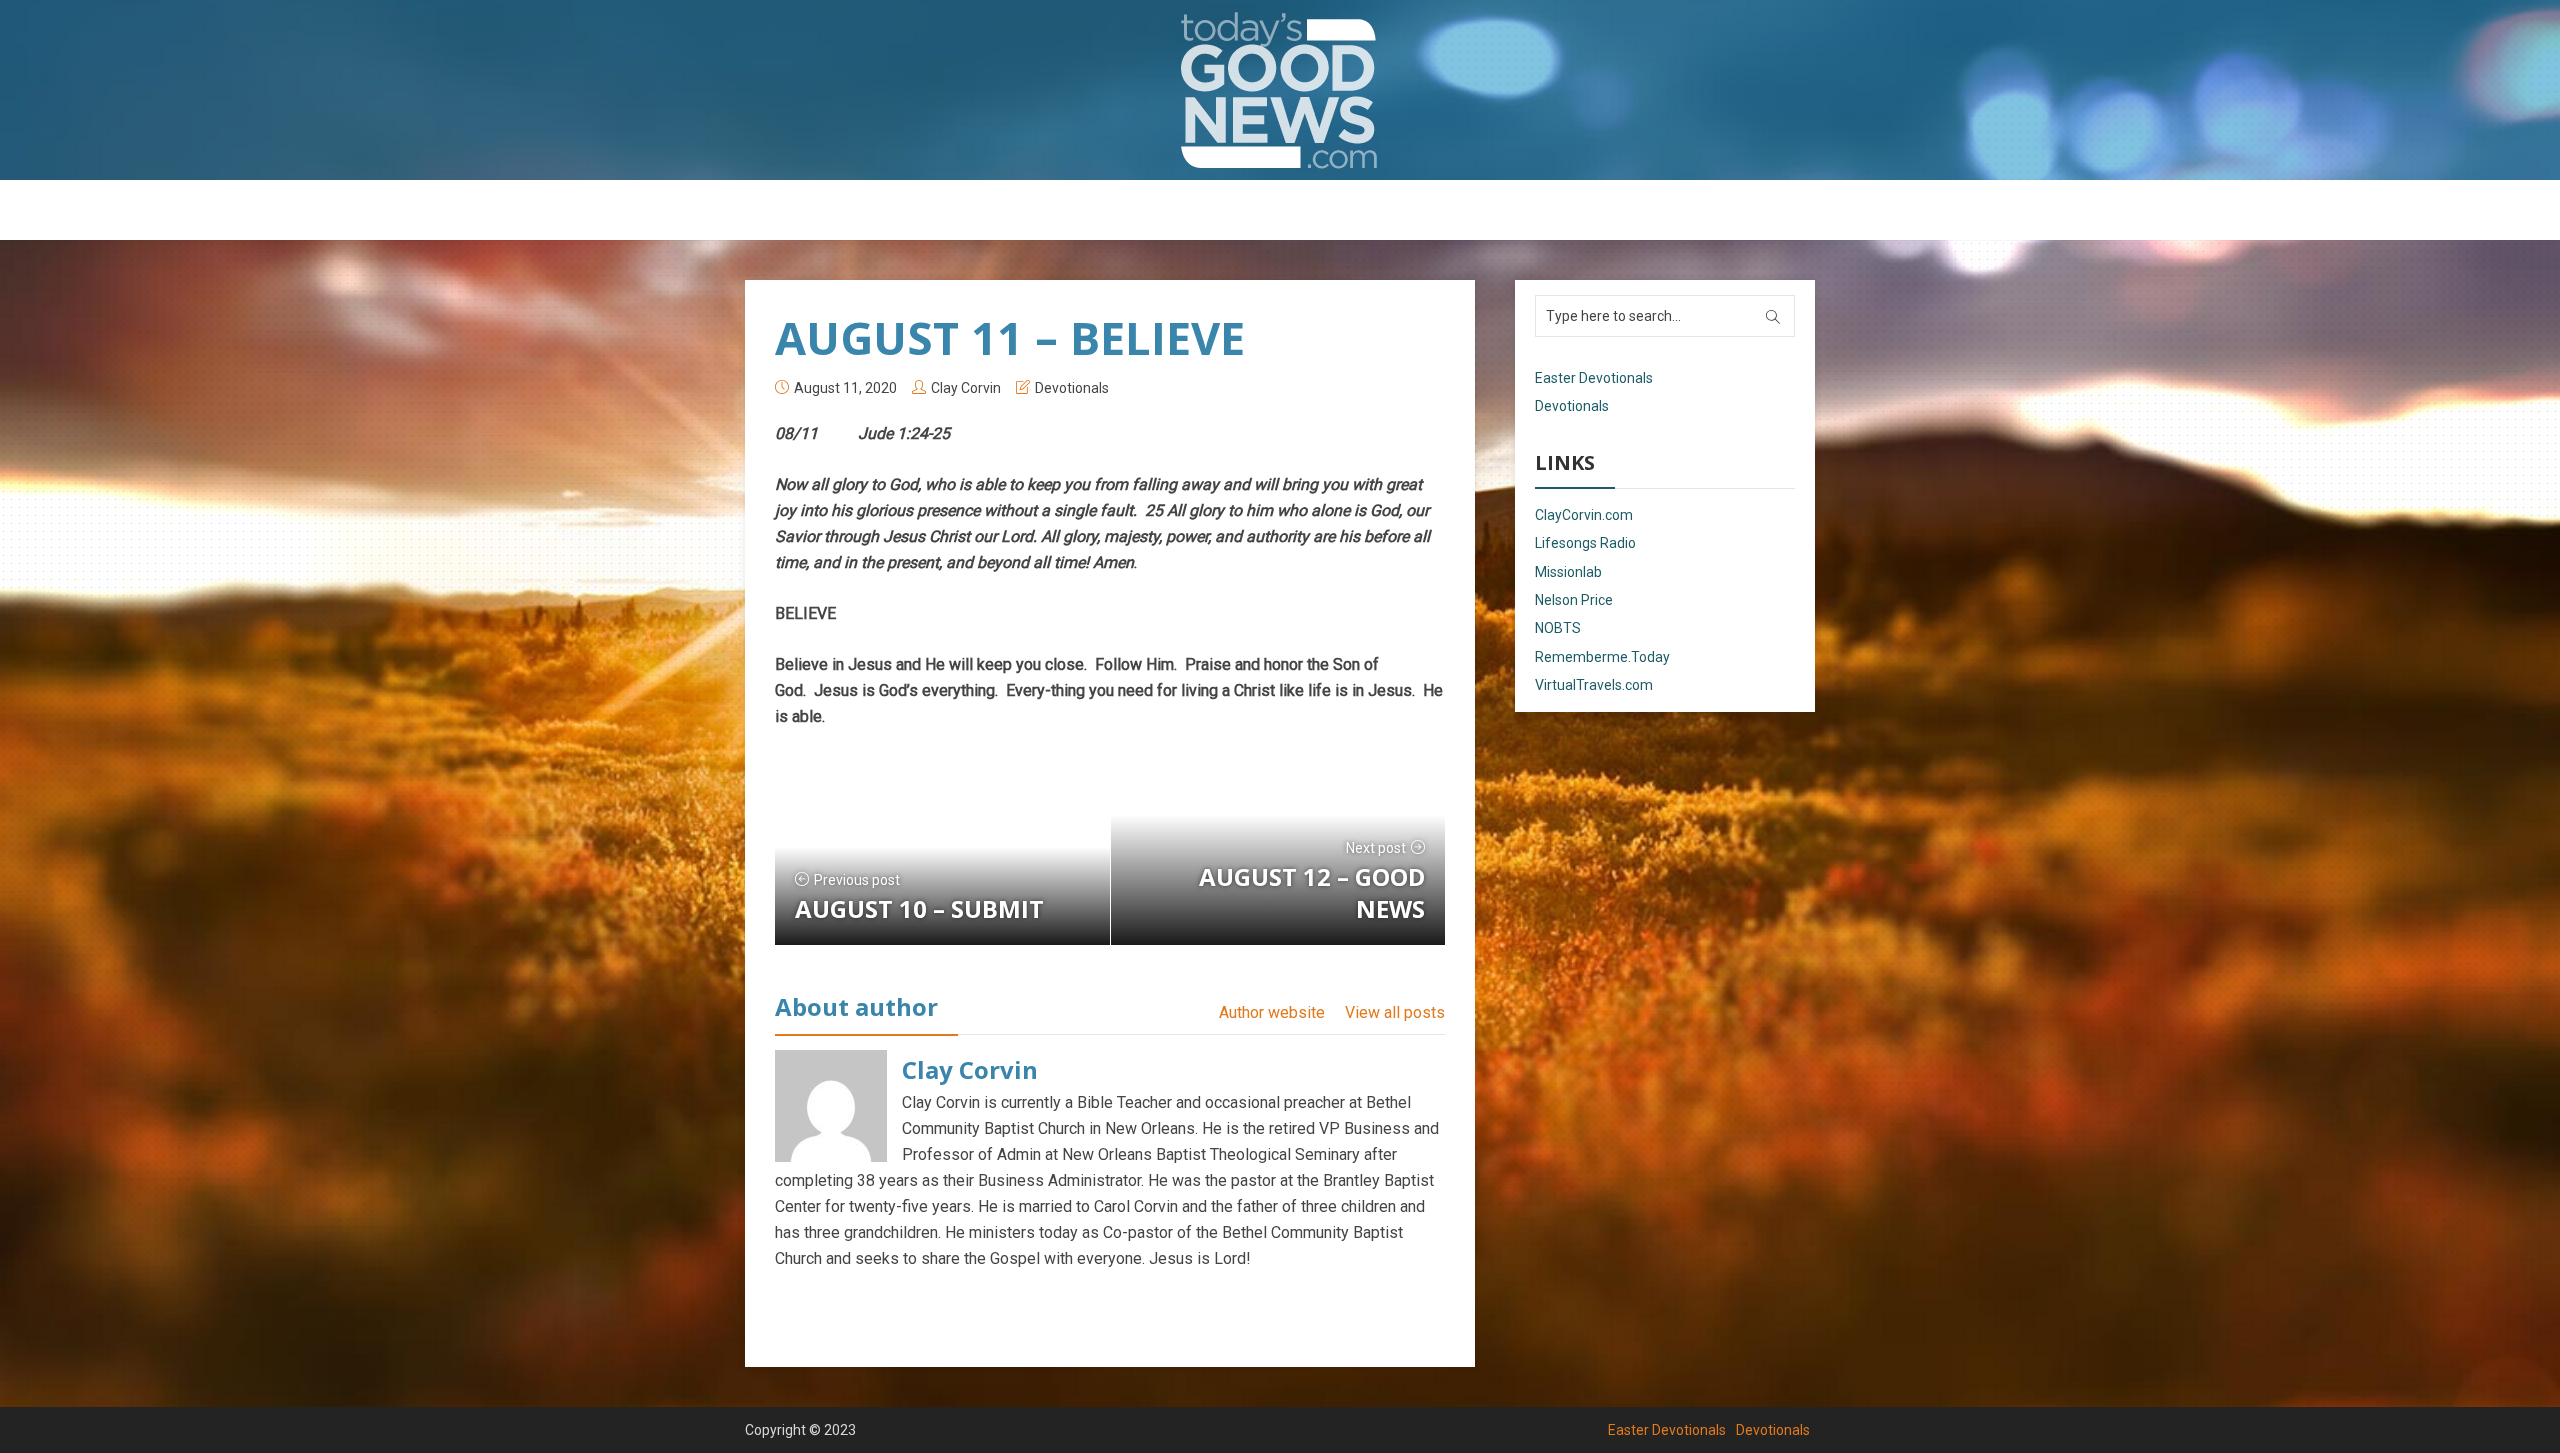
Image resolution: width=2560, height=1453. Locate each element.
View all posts (1395, 1012)
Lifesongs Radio (1585, 543)
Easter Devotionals (1200, 211)
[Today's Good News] (1280, 89)
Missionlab (1568, 572)
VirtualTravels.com (1594, 685)
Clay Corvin (966, 388)
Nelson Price (1574, 600)
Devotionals (1335, 211)
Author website (1272, 1012)
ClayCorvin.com (1584, 515)
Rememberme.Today (1602, 657)
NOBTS (1558, 628)
